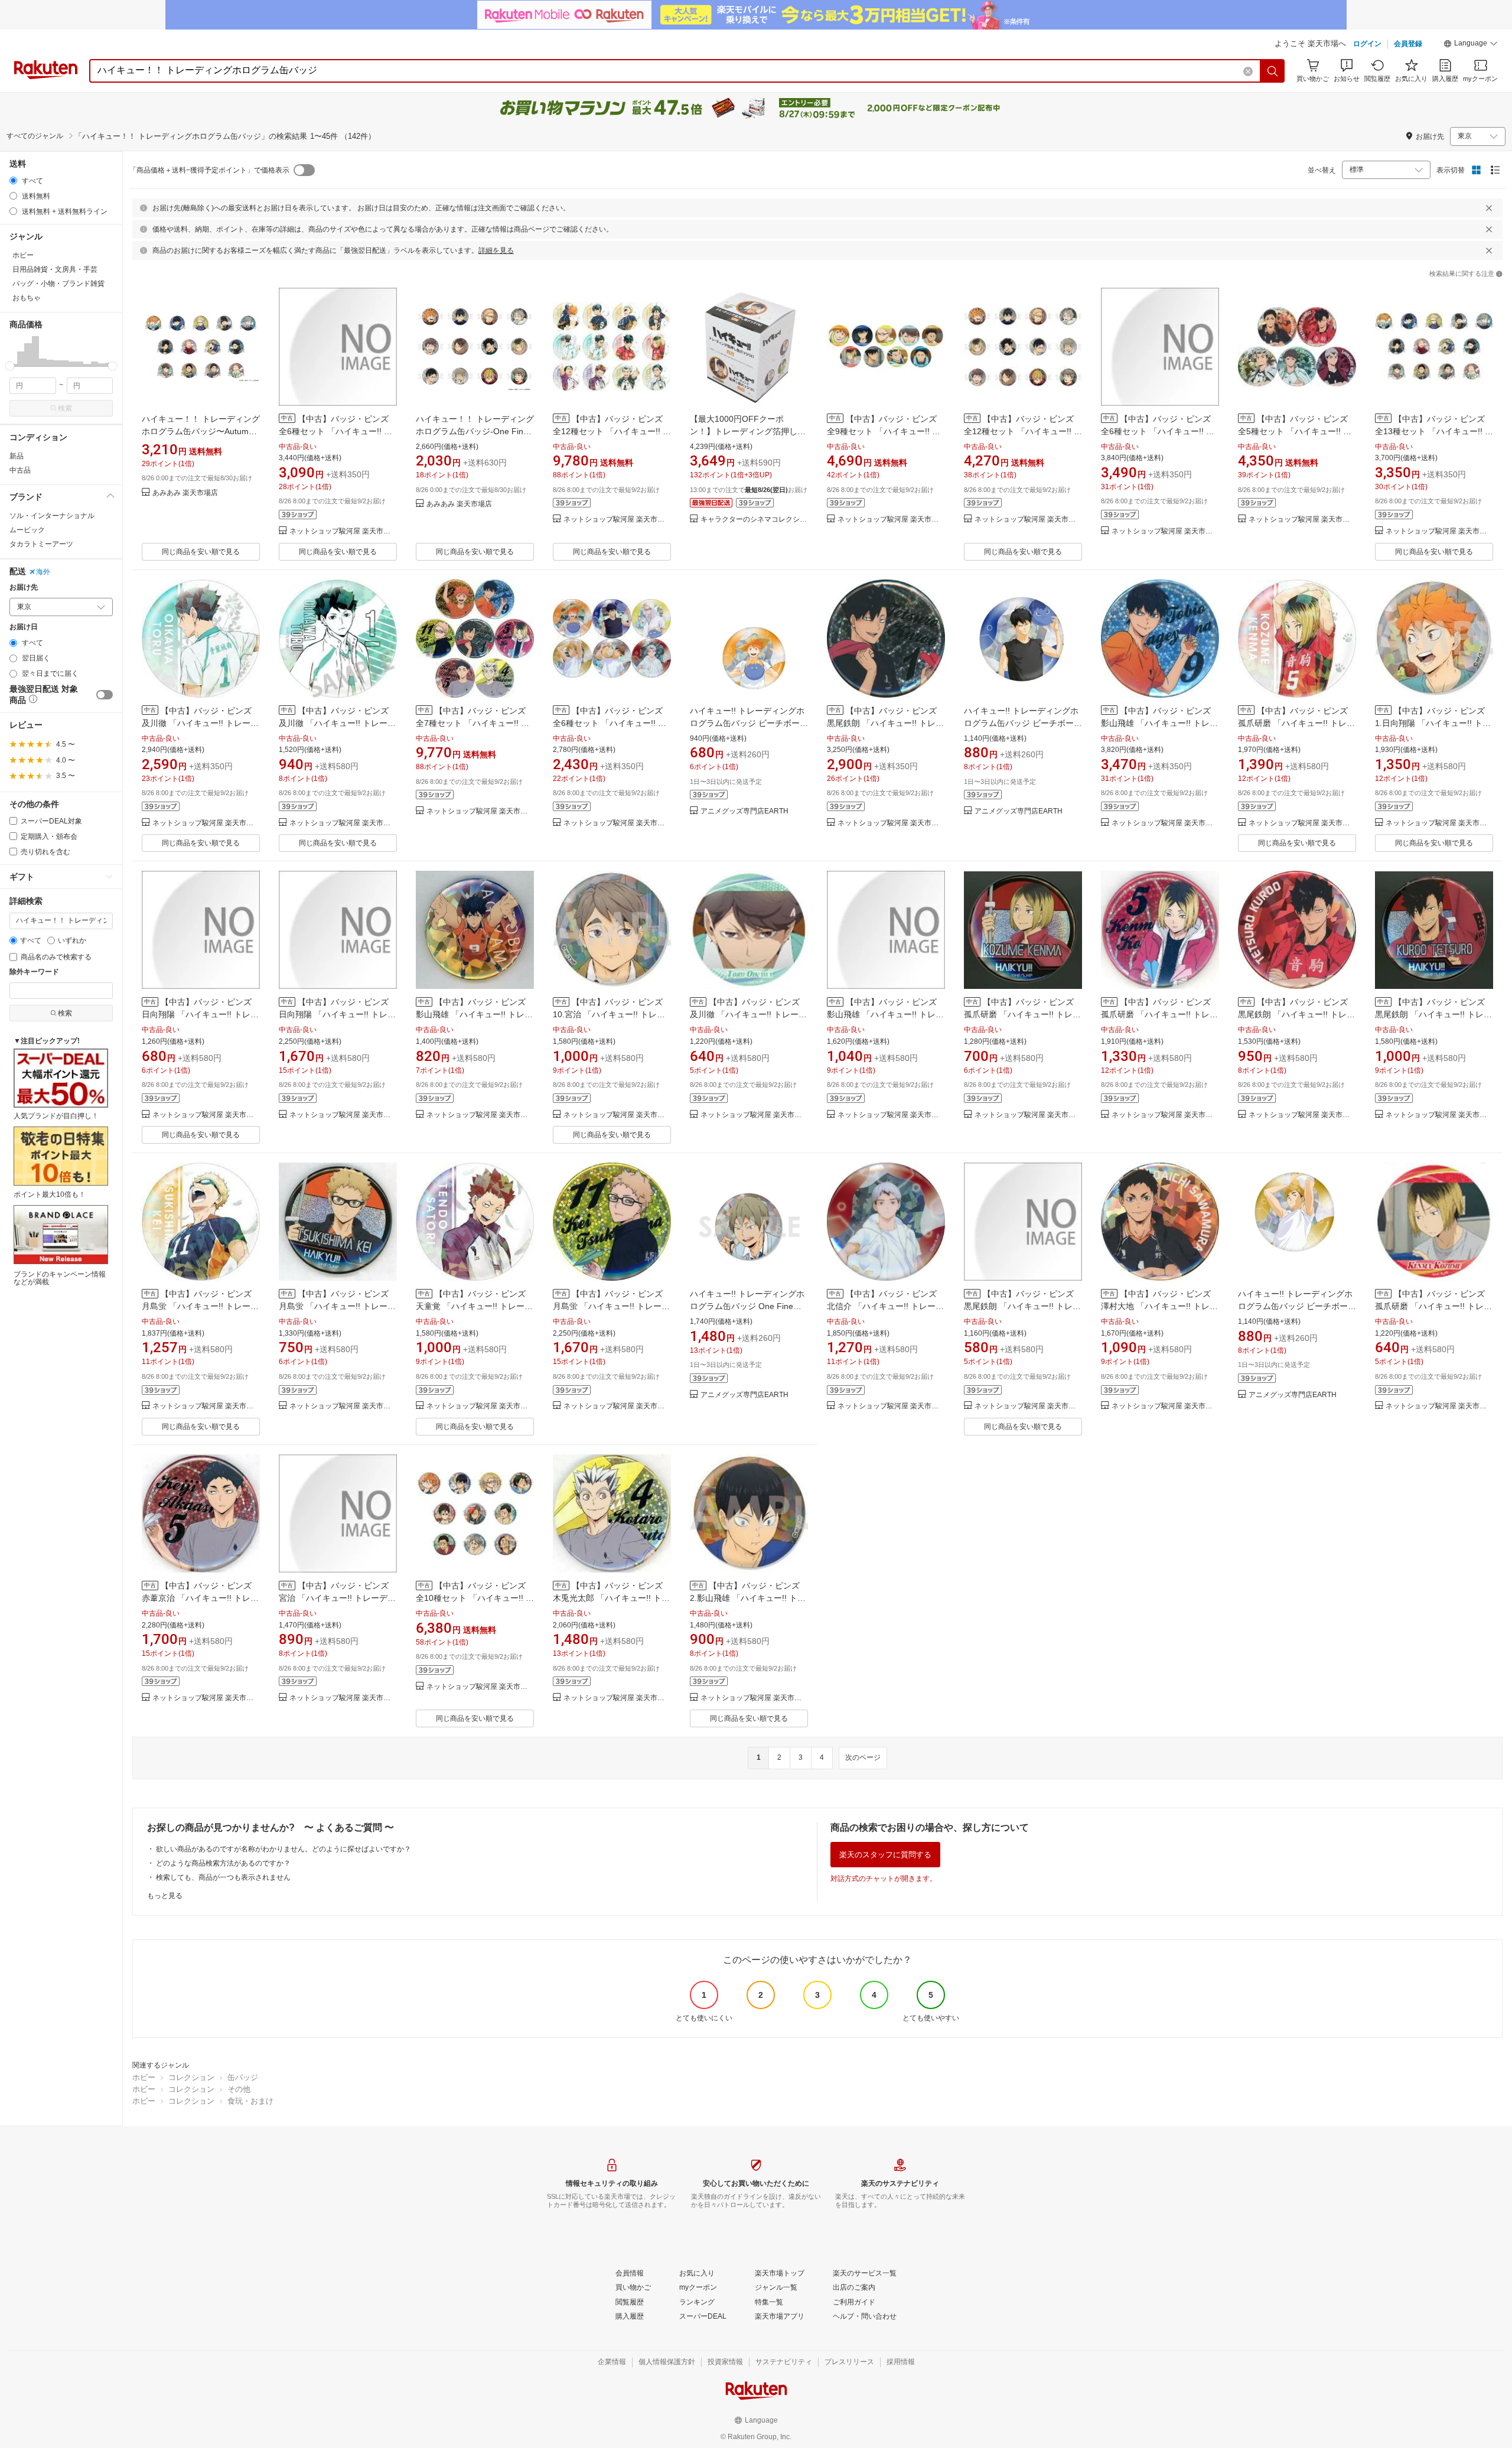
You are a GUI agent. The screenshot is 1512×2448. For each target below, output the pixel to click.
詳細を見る (496, 250)
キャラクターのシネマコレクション (754, 520)
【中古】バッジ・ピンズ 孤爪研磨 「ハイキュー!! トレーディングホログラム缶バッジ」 (1296, 723)
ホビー (144, 2077)
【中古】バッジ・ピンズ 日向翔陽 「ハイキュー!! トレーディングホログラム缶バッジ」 (200, 1014)
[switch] (105, 695)
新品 (17, 456)
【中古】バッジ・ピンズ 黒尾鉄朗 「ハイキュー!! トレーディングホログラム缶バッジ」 (1022, 1306)
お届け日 (24, 627)
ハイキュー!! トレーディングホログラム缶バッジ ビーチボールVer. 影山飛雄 (1023, 723)
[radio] (13, 180)
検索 (65, 408)
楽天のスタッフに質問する (885, 1855)
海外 (43, 572)
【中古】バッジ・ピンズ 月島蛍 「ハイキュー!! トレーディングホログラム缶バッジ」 (200, 1306)
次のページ (863, 1757)
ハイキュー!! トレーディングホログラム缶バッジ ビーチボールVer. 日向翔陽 (749, 723)
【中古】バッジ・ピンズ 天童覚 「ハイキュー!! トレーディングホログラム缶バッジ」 (474, 1306)
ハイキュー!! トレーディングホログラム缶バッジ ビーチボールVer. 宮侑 (1297, 1306)
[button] (1471, 45)
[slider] (10, 366)
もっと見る (165, 1896)
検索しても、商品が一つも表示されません (223, 1877)
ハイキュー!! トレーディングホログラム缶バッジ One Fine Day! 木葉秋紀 (747, 1306)
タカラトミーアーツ (41, 544)
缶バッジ (243, 2077)
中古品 (20, 470)
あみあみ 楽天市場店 (185, 493)
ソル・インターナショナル (52, 516)
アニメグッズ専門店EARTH (744, 811)
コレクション (191, 2077)
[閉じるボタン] (1489, 208)
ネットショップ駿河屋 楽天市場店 (343, 531)
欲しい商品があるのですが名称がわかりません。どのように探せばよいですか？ (283, 1849)
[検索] (1273, 71)
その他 (239, 2089)
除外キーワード (34, 972)
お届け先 (24, 587)
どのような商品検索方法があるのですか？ (223, 1863)
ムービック (27, 530)
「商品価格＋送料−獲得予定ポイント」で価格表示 (209, 170)
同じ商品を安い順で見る (201, 552)
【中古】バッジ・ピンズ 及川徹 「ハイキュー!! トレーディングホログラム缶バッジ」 (200, 723)
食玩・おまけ (250, 2101)
